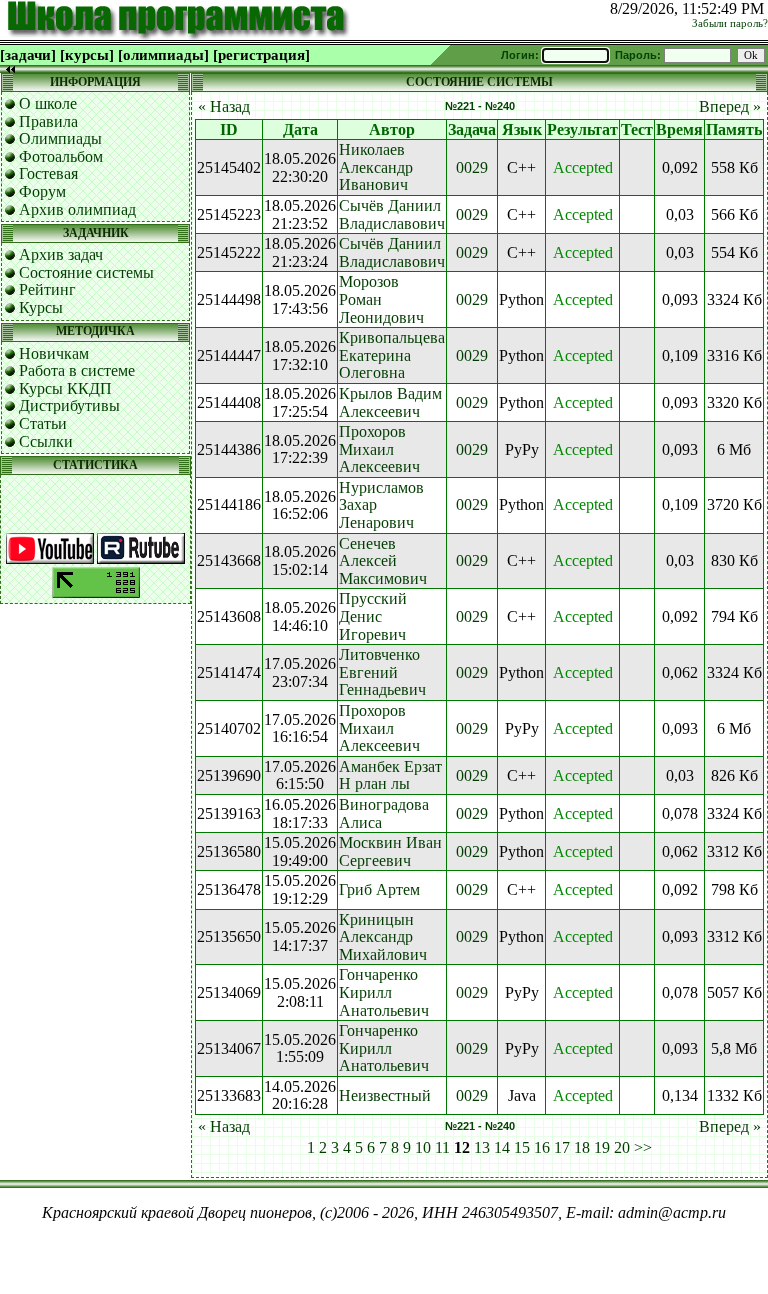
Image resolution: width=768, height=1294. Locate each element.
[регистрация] (261, 55)
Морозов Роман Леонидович (381, 299)
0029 (472, 167)
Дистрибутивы (69, 405)
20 (622, 1147)
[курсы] (87, 55)
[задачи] (28, 55)
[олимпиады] (163, 55)
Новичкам (54, 353)
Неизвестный (385, 1095)
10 (423, 1147)
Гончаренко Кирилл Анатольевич (384, 992)
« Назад (224, 106)
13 (482, 1147)
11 (442, 1147)
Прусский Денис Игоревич (373, 616)
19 (602, 1147)
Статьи (43, 423)
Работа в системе (77, 370)
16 (542, 1147)
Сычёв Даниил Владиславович (392, 214)
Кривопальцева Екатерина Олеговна (392, 355)
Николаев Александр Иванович (376, 167)
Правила (48, 121)
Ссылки (46, 441)
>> (643, 1147)
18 (582, 1147)
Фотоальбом (61, 156)
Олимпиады (60, 138)
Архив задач (61, 254)
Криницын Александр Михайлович (383, 937)
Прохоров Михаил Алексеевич (379, 449)
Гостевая (48, 173)
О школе (48, 103)
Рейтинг (47, 289)
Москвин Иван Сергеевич (390, 851)
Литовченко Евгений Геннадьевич (382, 672)
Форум (42, 191)
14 (502, 1147)
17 (562, 1147)
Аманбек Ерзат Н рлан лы (390, 775)
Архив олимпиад (77, 209)
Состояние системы (86, 272)
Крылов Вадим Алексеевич (390, 402)
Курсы (41, 307)
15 (522, 1147)
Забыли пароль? (730, 23)
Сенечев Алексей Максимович (383, 561)
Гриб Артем (379, 889)
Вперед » (730, 106)
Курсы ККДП (65, 388)
